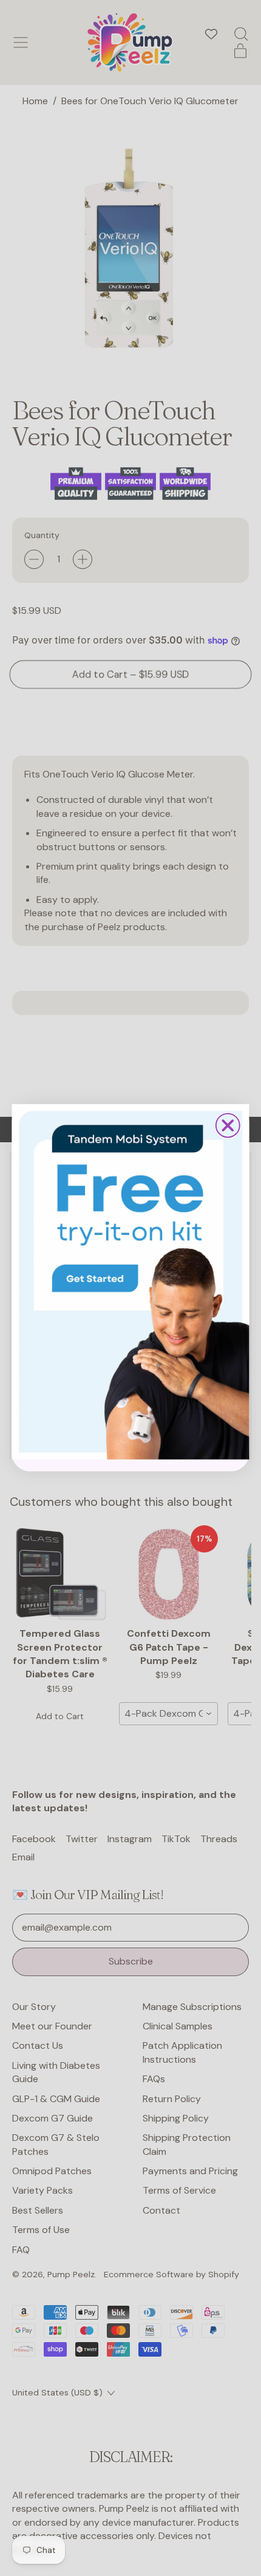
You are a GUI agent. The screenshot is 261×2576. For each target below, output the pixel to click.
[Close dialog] (228, 1126)
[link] (131, 1282)
